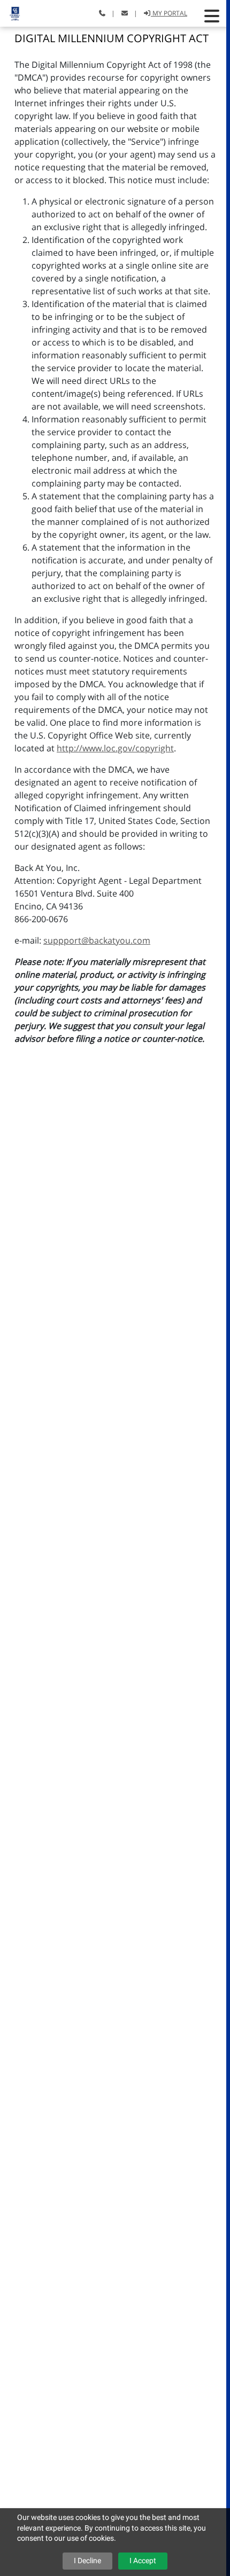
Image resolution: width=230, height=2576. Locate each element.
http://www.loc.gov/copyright (115, 748)
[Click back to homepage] (11, 12)
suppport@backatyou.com (97, 940)
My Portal (169, 13)
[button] (212, 16)
